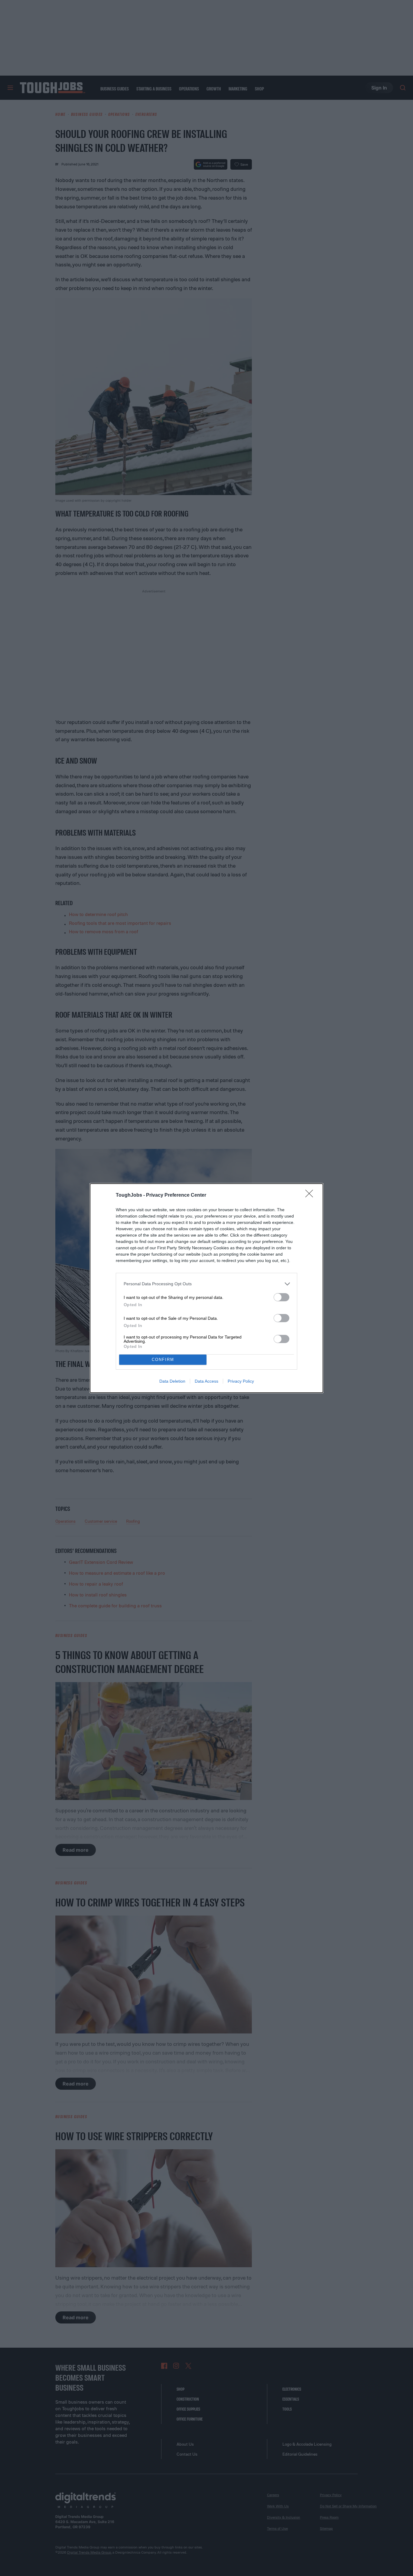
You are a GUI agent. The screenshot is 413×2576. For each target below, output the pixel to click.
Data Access (207, 1381)
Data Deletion (172, 1381)
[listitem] (207, 1284)
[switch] (281, 1297)
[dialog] (207, 1288)
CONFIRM (163, 1360)
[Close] (311, 1195)
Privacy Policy (241, 1381)
